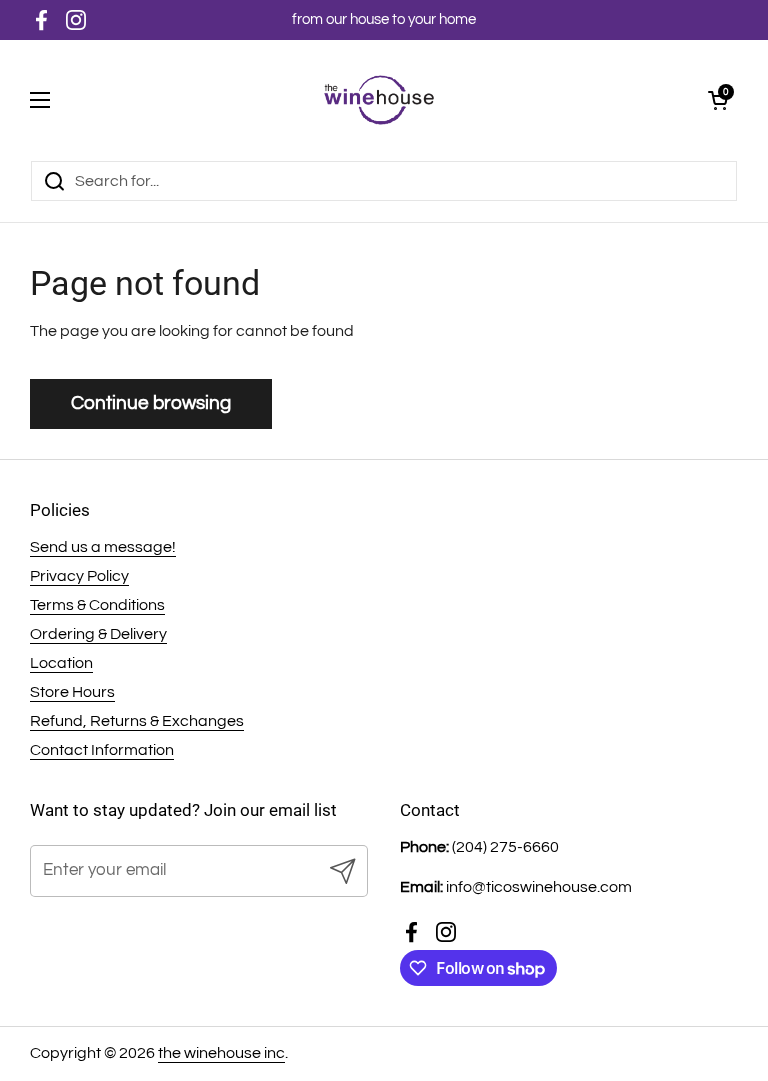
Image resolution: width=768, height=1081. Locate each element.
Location (61, 663)
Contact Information (102, 750)
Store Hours (72, 692)
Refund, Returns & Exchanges (137, 721)
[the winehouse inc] (379, 100)
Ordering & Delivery (98, 634)
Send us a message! (103, 547)
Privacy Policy (79, 576)
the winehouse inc (221, 1053)
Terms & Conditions (97, 605)
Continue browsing (151, 403)
